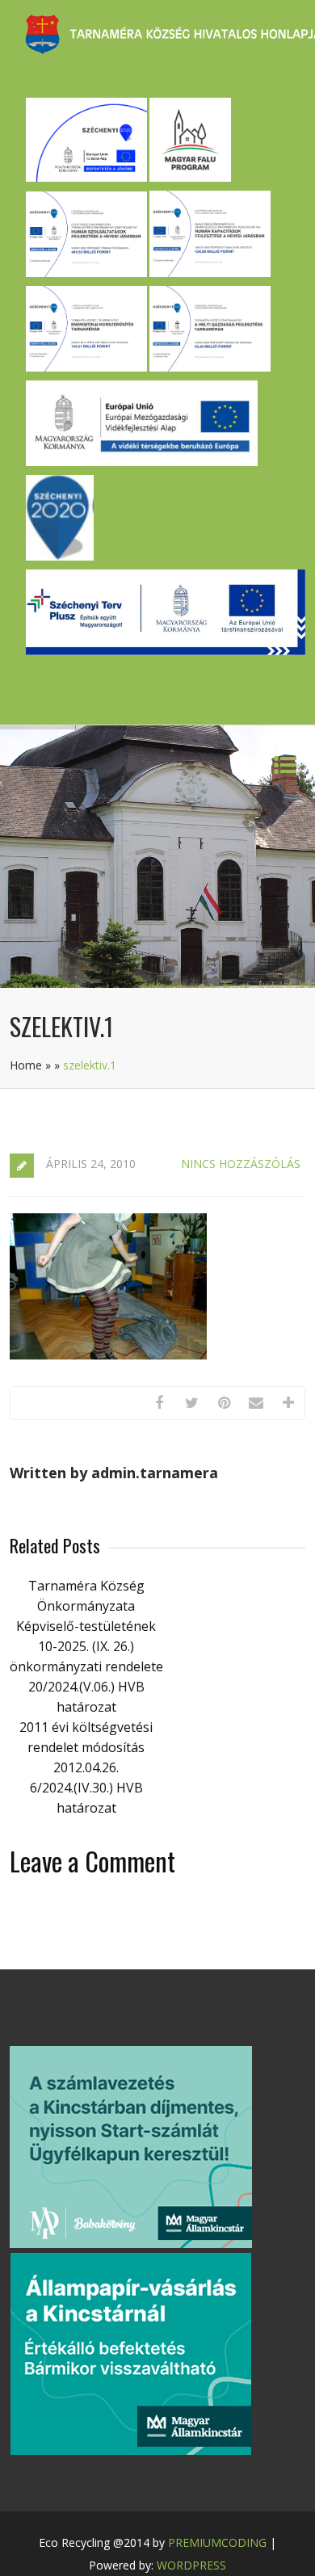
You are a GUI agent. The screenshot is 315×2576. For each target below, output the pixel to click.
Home (26, 1065)
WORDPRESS (191, 2565)
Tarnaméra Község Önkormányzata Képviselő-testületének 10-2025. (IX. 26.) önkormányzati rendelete (86, 1626)
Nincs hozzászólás (241, 1164)
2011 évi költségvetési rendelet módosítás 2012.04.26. (86, 1747)
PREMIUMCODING (217, 2542)
